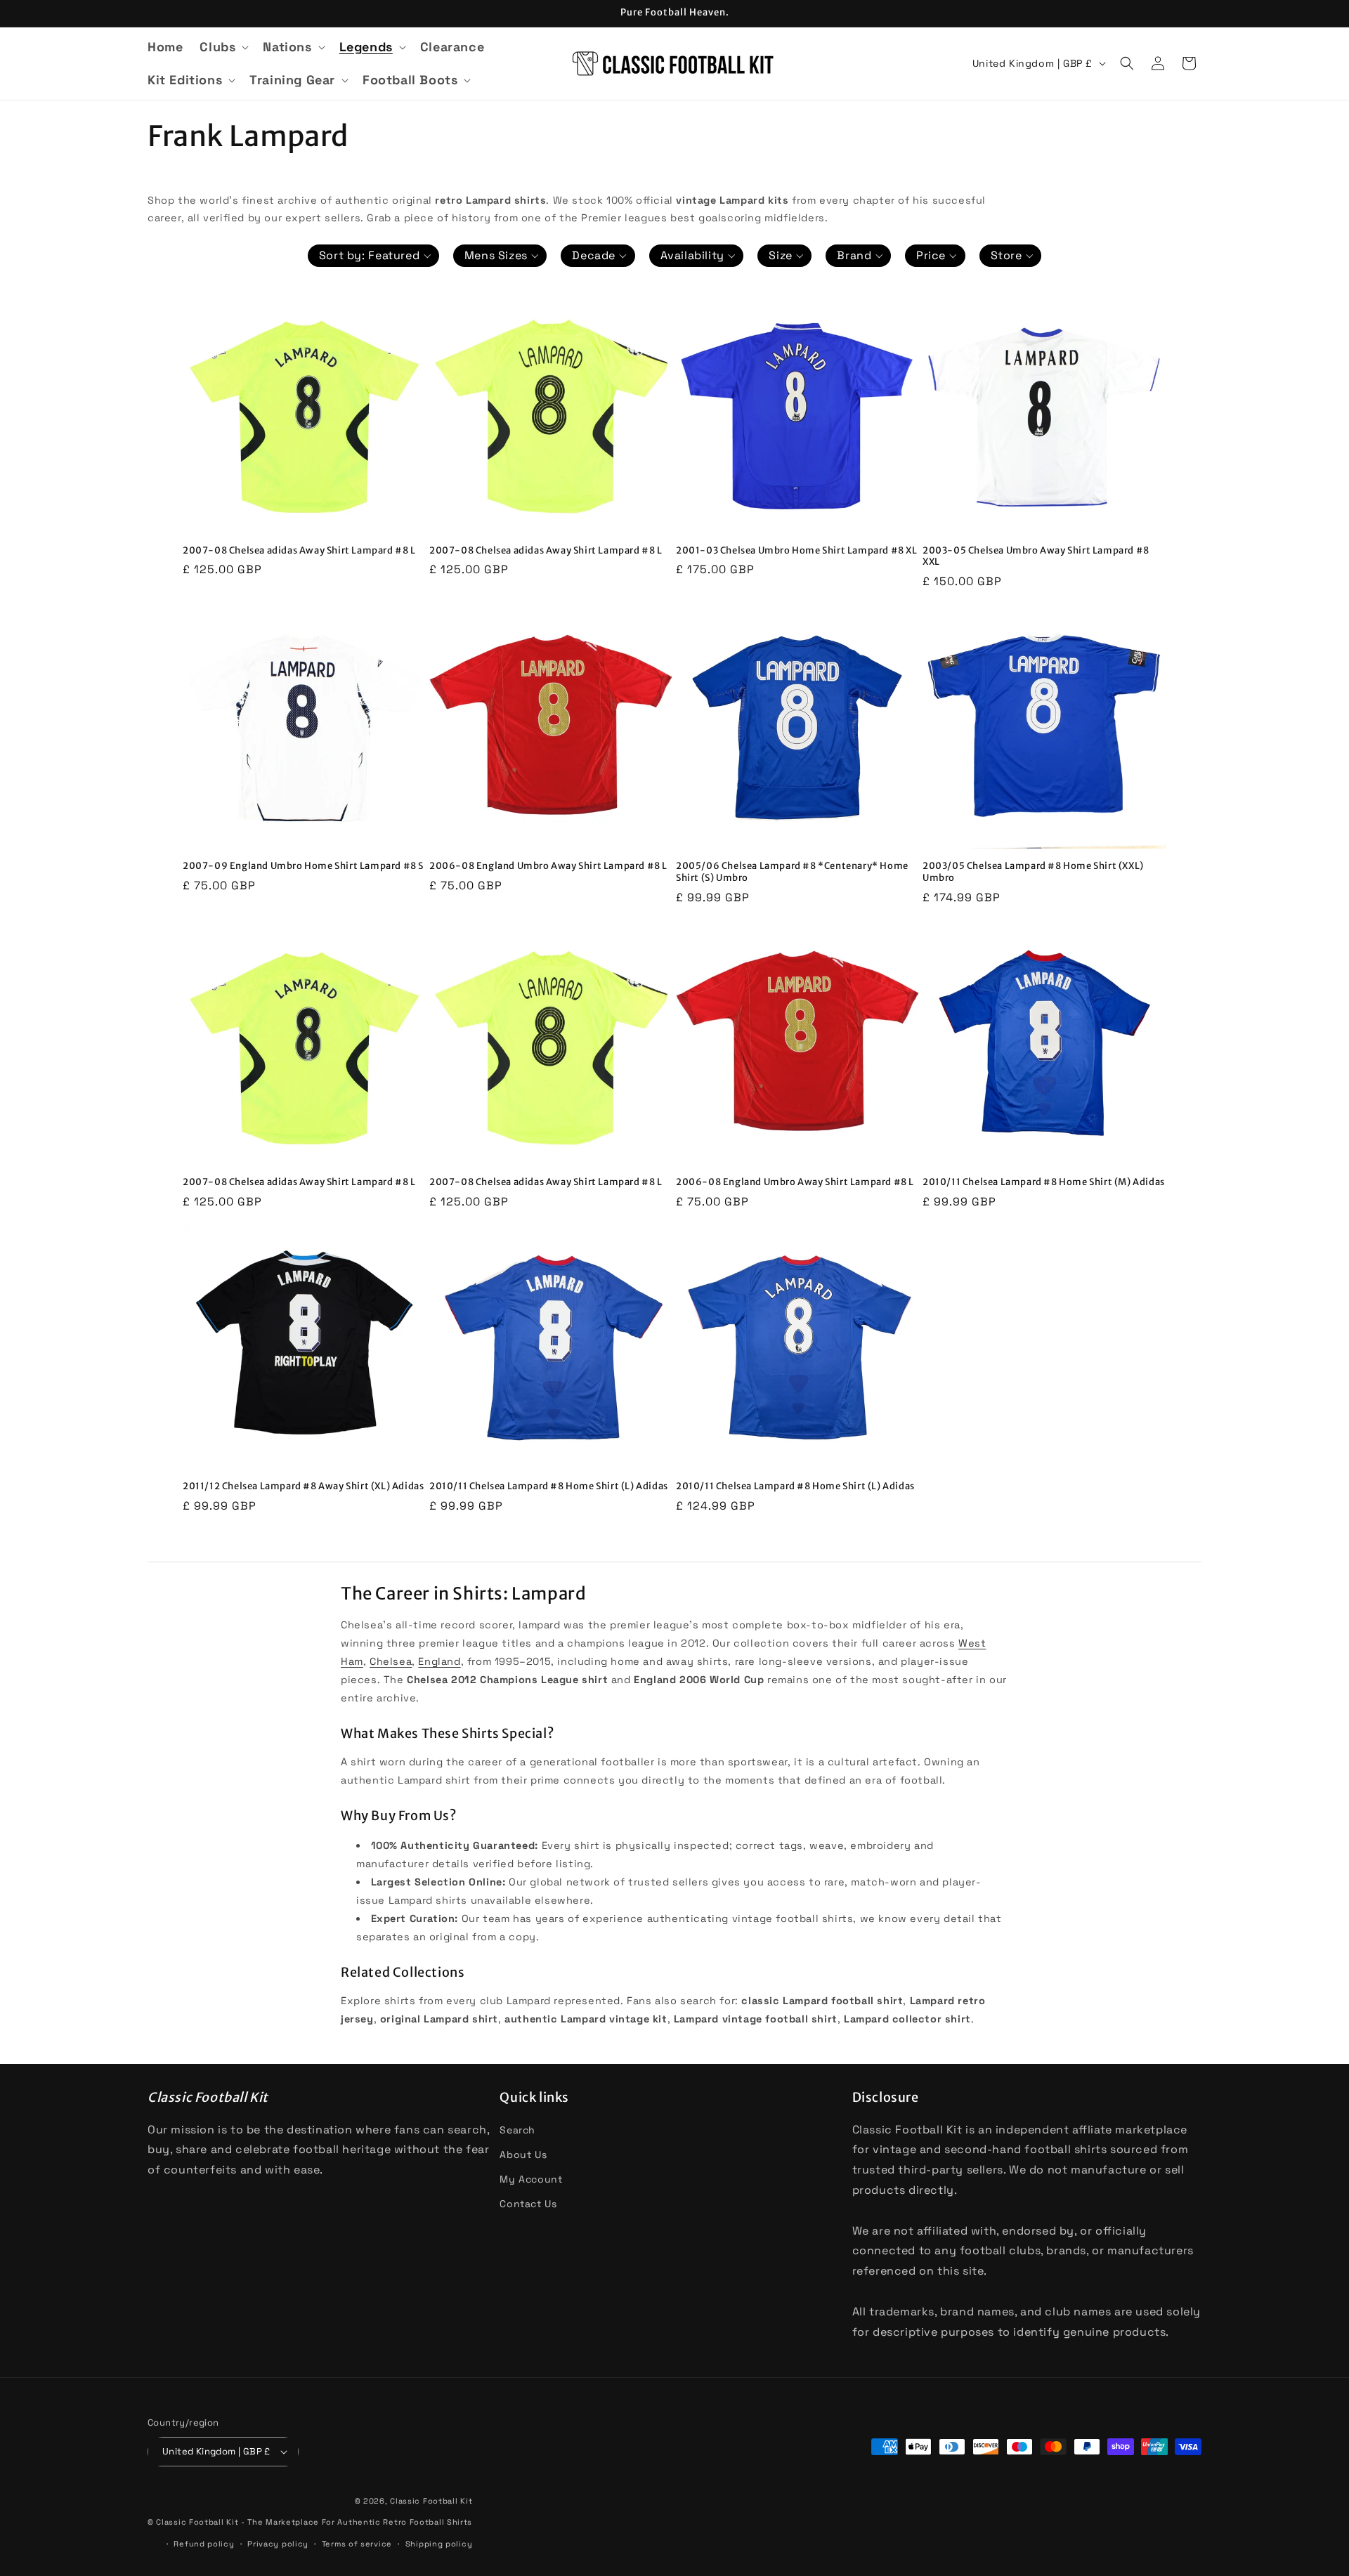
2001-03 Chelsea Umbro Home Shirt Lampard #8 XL (797, 551)
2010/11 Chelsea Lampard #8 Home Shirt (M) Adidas (1044, 1182)
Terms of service (357, 2544)
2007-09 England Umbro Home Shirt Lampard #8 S (303, 866)
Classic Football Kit (431, 2501)
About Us (523, 2155)
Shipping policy (439, 2544)
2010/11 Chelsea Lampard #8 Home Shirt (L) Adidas (549, 1486)
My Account (531, 2179)
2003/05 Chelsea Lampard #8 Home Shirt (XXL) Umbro (1033, 872)
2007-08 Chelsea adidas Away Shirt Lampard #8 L (299, 551)
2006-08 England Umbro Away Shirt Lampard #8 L (548, 866)
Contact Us (528, 2204)
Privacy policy (278, 2544)
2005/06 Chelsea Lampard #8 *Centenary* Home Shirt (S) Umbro (792, 872)
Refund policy (204, 2544)
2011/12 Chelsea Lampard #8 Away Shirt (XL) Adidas (303, 1486)
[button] (223, 47)
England (439, 1661)
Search (517, 2130)
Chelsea (391, 1661)
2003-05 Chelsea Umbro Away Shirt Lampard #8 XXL (1036, 557)
